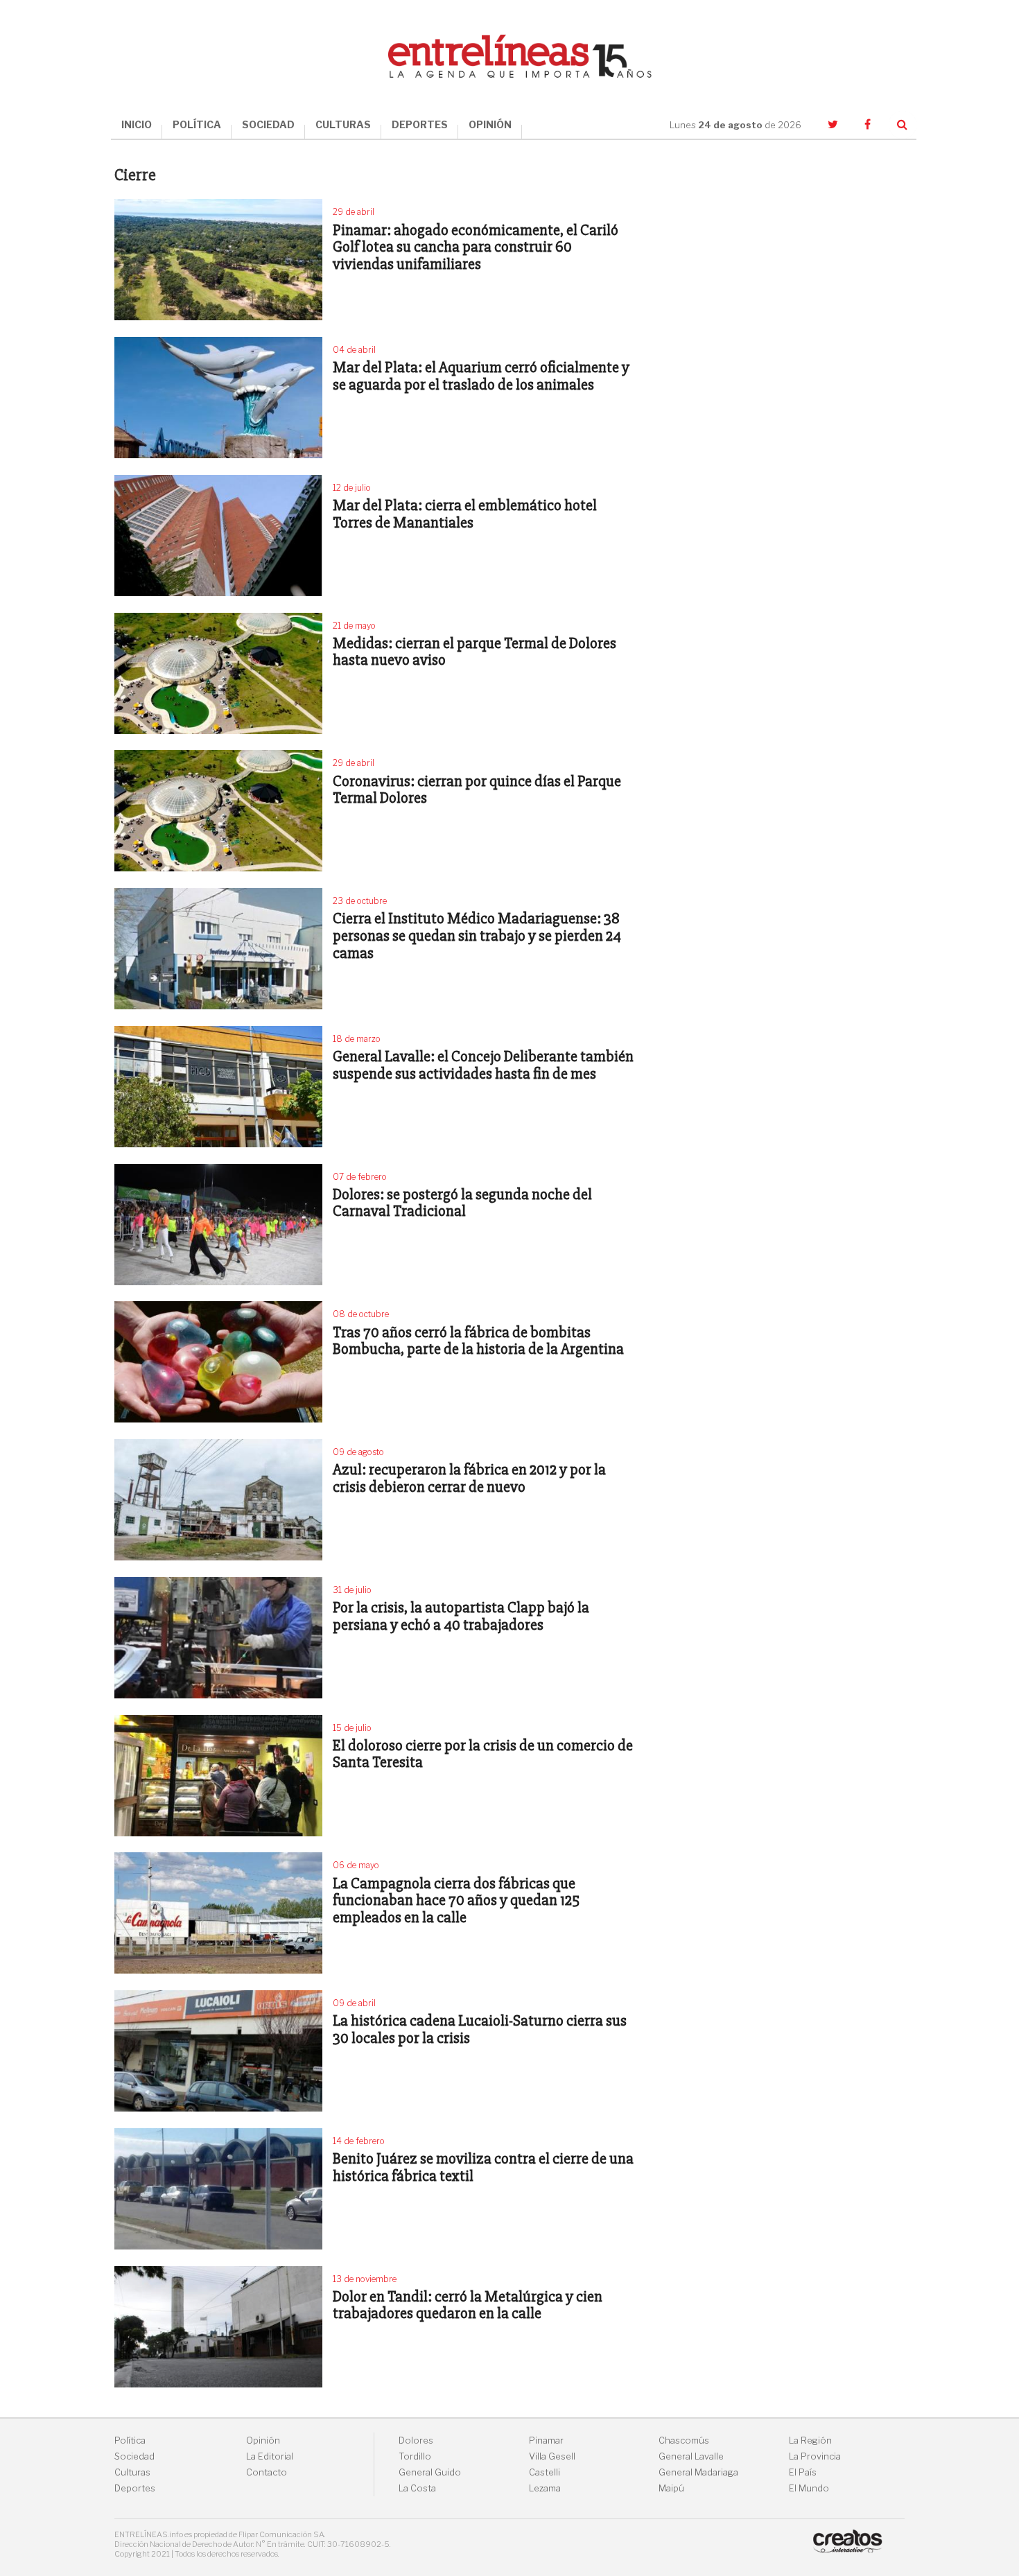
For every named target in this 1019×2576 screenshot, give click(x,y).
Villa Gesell (552, 2456)
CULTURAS (343, 124)
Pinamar (546, 2440)
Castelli (545, 2472)
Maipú (671, 2488)
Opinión (263, 2440)
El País (803, 2472)
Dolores (416, 2440)
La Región (810, 2440)
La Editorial (270, 2456)
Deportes (135, 2488)
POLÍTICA (197, 124)
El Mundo (809, 2488)
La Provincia (815, 2456)
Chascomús (684, 2440)
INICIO (137, 124)
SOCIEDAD (268, 124)
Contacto (267, 2472)
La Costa (417, 2488)
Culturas (132, 2472)
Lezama (545, 2488)
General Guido (430, 2472)
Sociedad (134, 2456)
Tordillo (415, 2456)
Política (130, 2440)
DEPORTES (420, 124)
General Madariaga (698, 2472)
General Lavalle (691, 2456)
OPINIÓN (490, 124)
